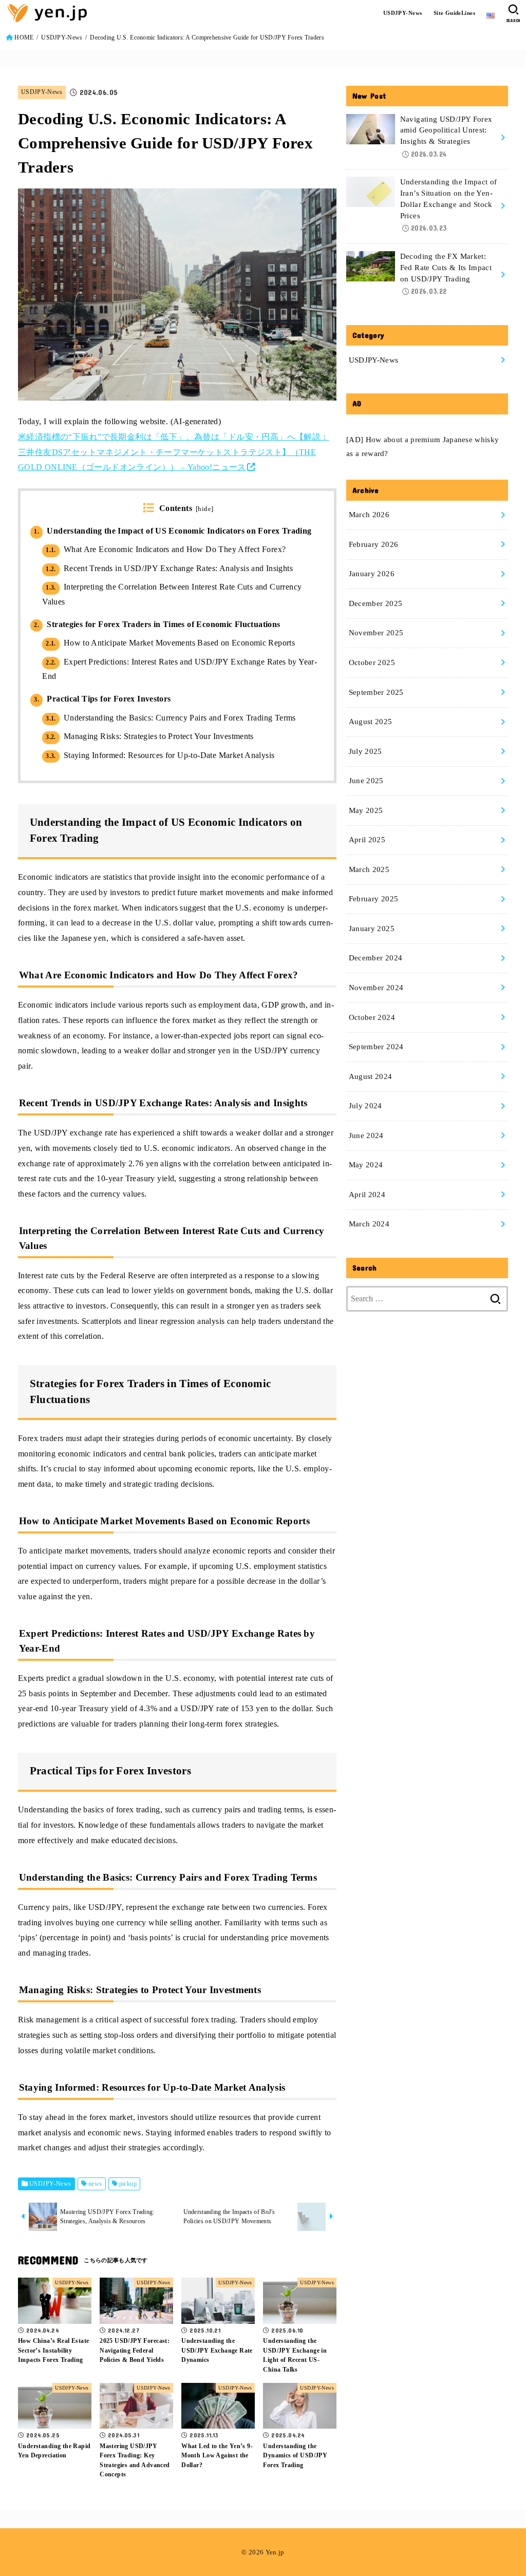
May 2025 (366, 810)
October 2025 (372, 662)
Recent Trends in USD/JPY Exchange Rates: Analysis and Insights (169, 568)
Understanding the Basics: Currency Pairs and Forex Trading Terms (171, 718)
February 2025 (374, 899)
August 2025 (371, 722)
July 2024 (365, 1106)
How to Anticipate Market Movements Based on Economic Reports (170, 643)
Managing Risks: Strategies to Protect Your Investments (150, 736)
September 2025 (376, 692)
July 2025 (365, 751)
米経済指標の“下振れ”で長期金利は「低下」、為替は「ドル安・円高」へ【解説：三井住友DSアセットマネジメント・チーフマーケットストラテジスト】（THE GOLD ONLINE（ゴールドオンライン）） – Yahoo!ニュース (174, 452)
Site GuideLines (454, 13)
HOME (24, 37)
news (95, 2184)
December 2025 (376, 603)
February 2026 (374, 544)
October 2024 (372, 1017)
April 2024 (367, 1195)
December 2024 (376, 958)
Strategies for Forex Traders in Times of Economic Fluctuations (157, 624)
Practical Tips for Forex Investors (102, 699)
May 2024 (366, 1165)
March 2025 (369, 869)
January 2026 (372, 574)
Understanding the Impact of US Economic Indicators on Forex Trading (173, 531)
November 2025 (376, 633)
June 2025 (366, 781)
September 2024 (376, 1047)
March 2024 (369, 1224)
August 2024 (371, 1076)
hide (204, 509)
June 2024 (366, 1135)
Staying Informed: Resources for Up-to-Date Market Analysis (160, 755)
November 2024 (376, 988)
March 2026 (369, 515)
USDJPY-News (403, 13)
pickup (128, 2184)
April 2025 (367, 840)
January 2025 (372, 929)
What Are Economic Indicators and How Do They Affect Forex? (166, 549)
